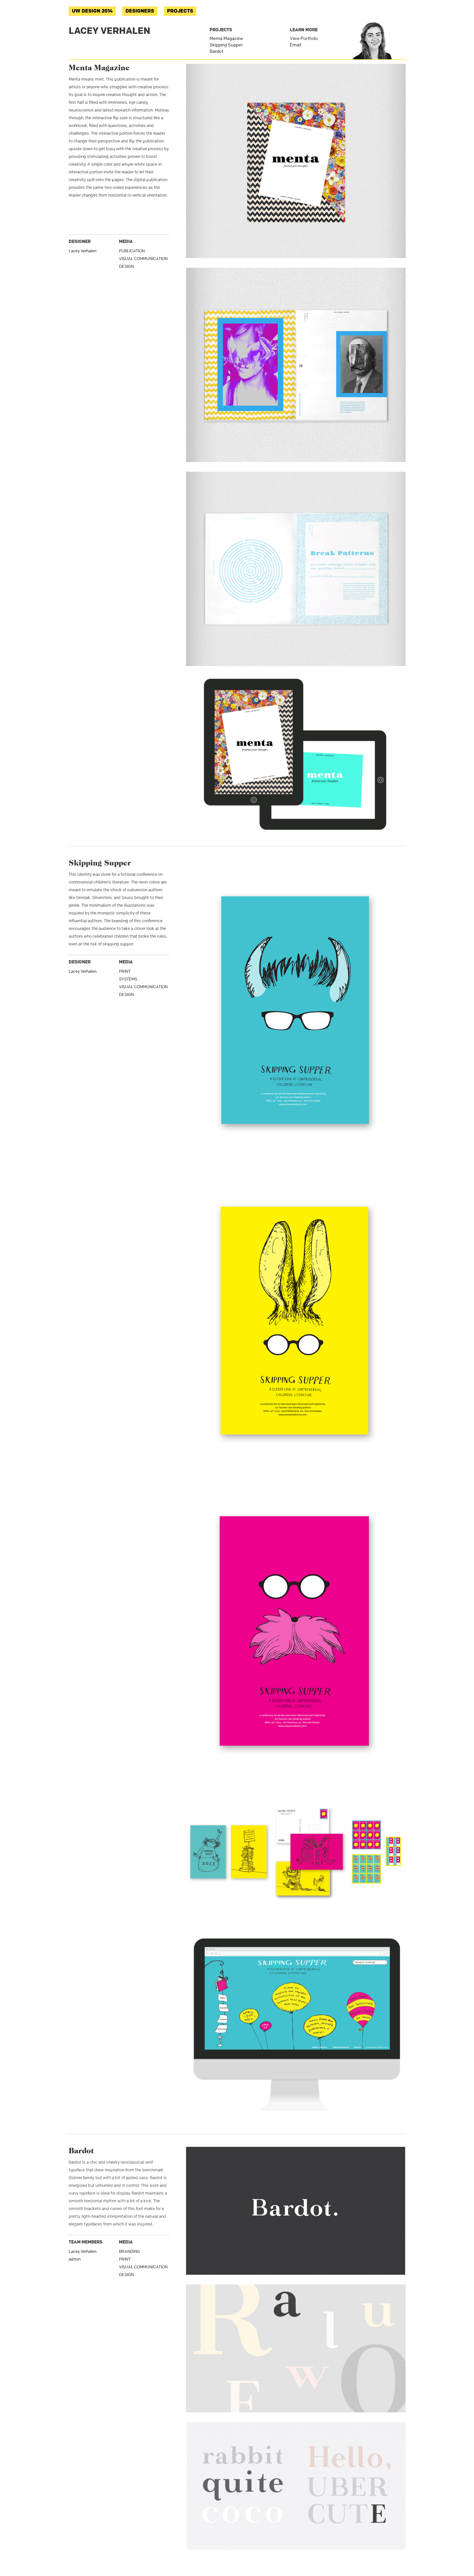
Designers (140, 11)
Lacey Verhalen (83, 251)
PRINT (125, 972)
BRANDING (129, 2252)
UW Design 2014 (92, 11)
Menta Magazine (226, 39)
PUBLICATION (132, 251)
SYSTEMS (128, 979)
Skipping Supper (226, 45)
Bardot (217, 52)
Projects (180, 11)
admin (75, 2259)
